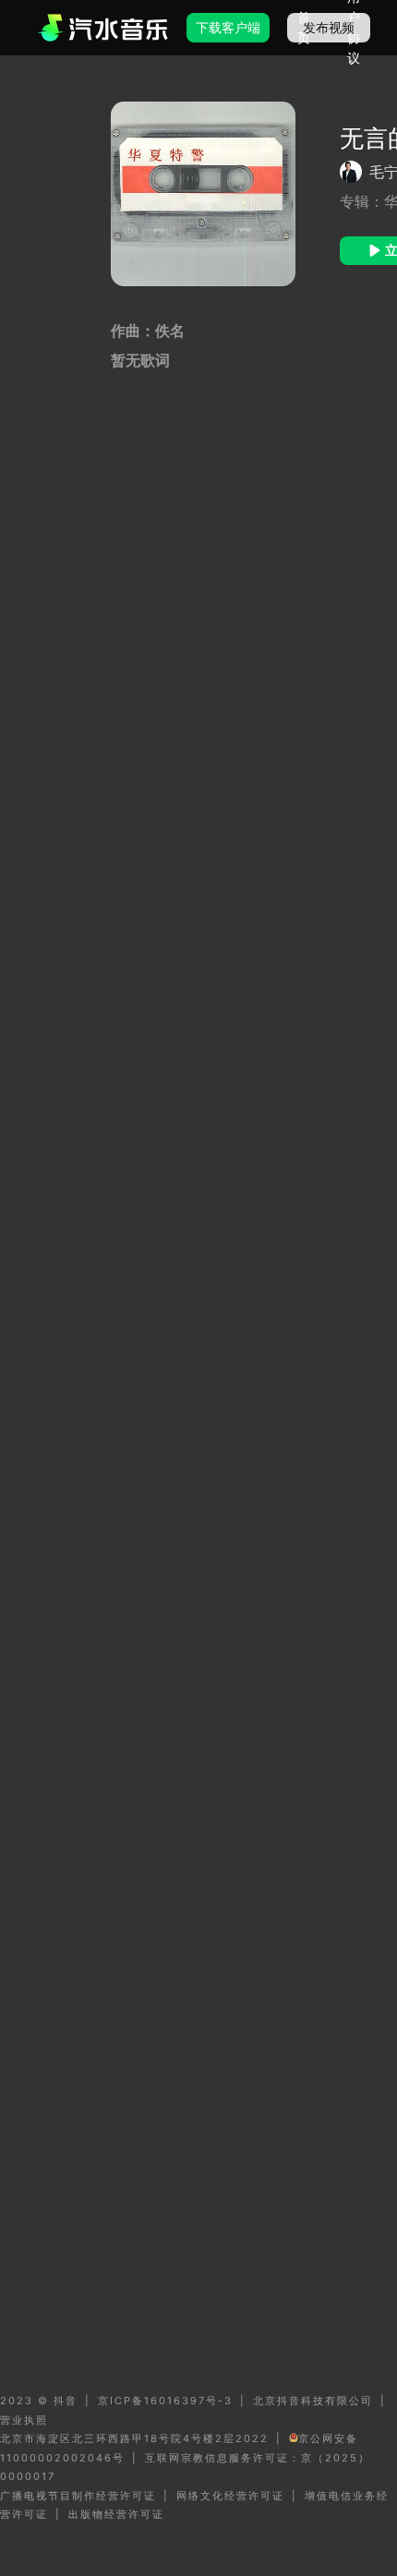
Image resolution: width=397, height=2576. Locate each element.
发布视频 (329, 27)
